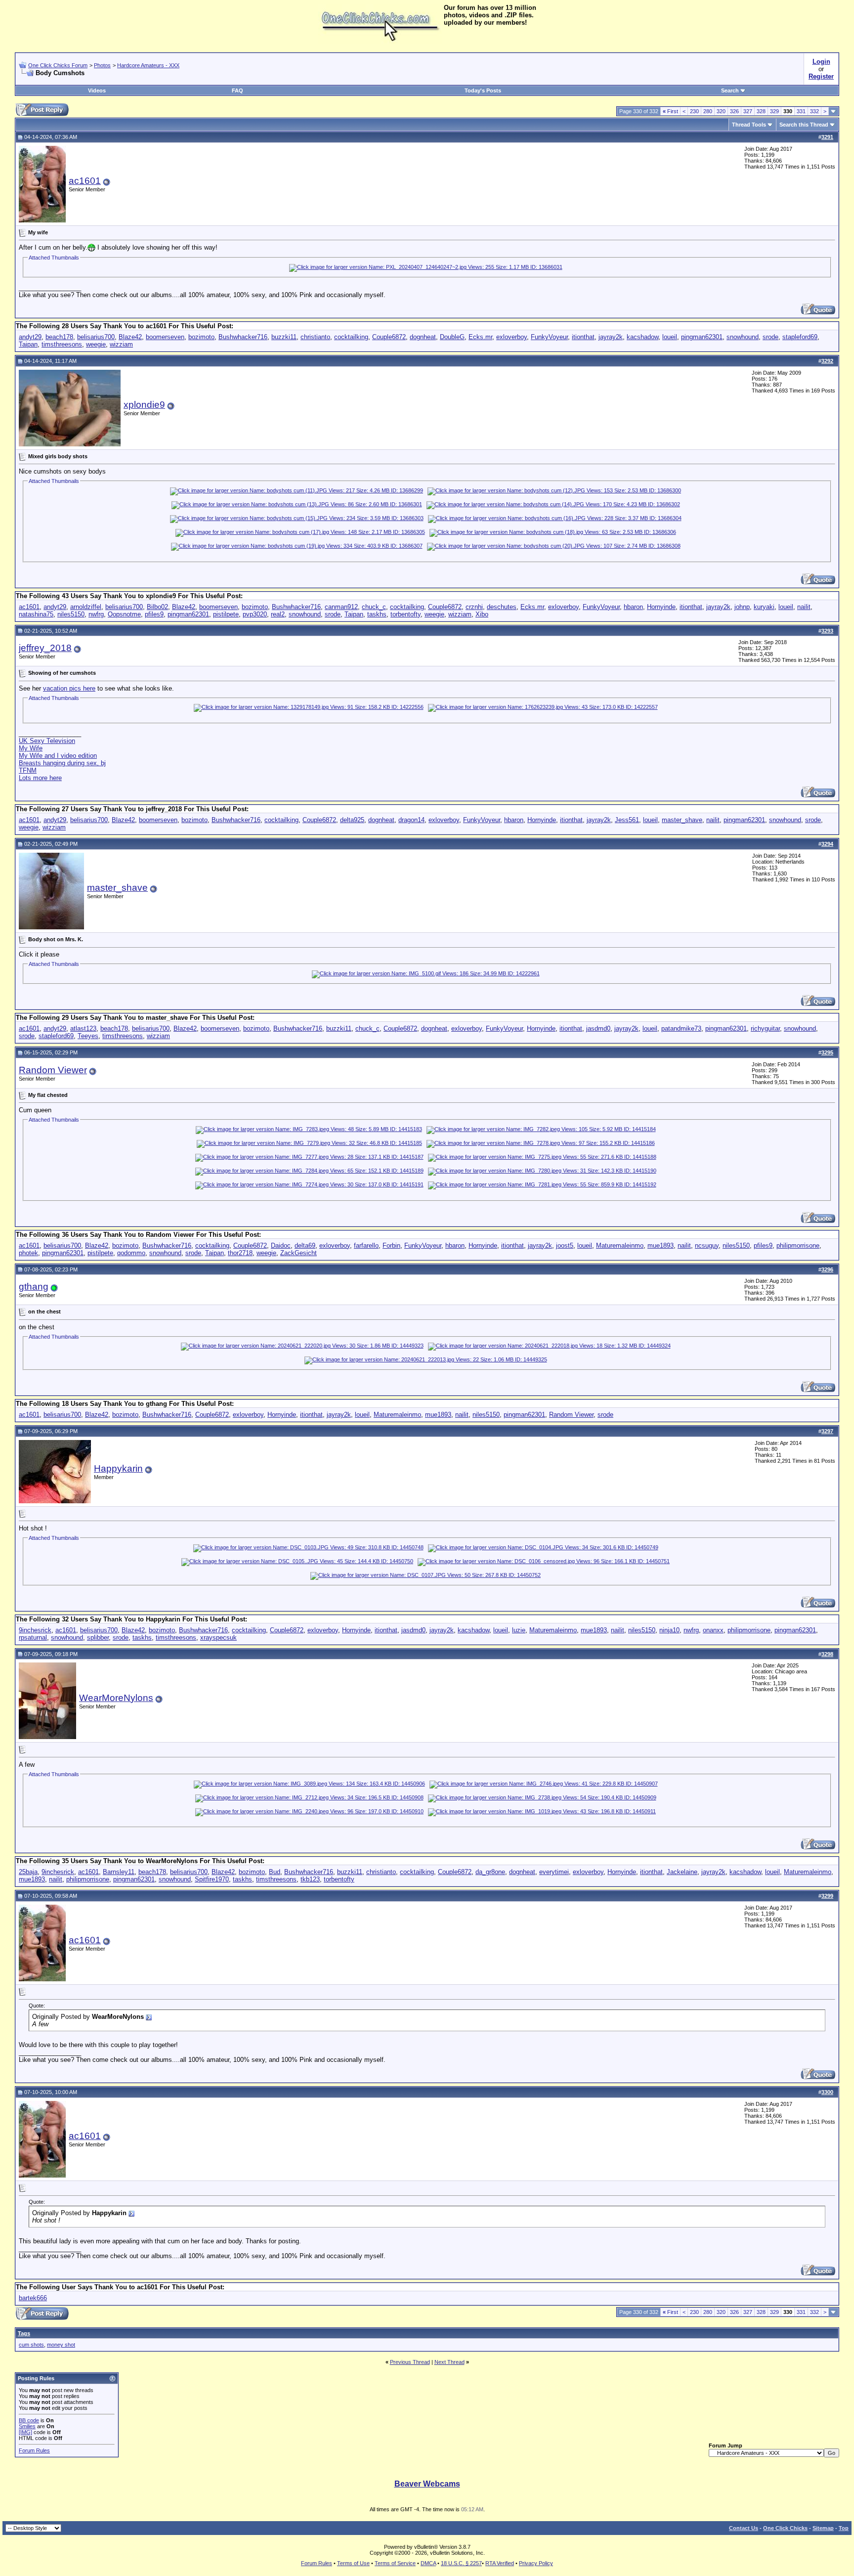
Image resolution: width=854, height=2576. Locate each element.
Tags (24, 2333)
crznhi (474, 607)
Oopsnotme (124, 614)
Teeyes (88, 1036)
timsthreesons (62, 344)
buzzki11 (284, 337)
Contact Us (744, 2528)
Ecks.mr (480, 337)
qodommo (131, 1253)
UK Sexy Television (47, 741)
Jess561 (627, 820)
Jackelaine (682, 1872)
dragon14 (411, 820)
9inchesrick (35, 1630)
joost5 (565, 1245)
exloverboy (512, 337)
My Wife (31, 748)
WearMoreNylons (116, 1698)
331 (801, 111)
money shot (61, 2345)
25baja (28, 1872)
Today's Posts (483, 90)
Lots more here (40, 778)
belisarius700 (96, 337)
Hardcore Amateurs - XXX (148, 65)
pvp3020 (255, 614)
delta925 (352, 820)
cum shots (31, 2345)
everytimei (554, 1872)
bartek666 (33, 2298)
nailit (804, 607)
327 (748, 111)
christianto (315, 337)
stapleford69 (800, 337)
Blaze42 (130, 337)
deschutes (502, 607)
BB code (29, 2420)
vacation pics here (69, 688)
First (670, 111)
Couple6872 (389, 337)
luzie (519, 1630)
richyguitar (765, 1028)
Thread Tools (749, 125)
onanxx (713, 1630)
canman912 (341, 607)
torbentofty (406, 614)
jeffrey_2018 (45, 648)
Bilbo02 (157, 607)
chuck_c (374, 607)
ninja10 (669, 1630)
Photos (102, 65)
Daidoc (281, 1245)
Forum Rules (34, 2450)
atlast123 (83, 1028)
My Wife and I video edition (58, 756)
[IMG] (25, 2432)
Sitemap (823, 2528)
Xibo (482, 614)
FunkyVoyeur (549, 337)
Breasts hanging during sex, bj (62, 763)
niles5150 (71, 614)
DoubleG (452, 337)
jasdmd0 (598, 1028)
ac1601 (85, 181)
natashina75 (36, 614)
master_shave (682, 820)
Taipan (28, 344)
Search (730, 90)
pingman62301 (702, 337)
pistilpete (226, 614)
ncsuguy (707, 1245)
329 (774, 111)
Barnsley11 (119, 1872)
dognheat (423, 337)
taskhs (377, 614)
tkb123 (310, 1879)
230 (694, 111)
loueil (670, 337)
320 (721, 111)
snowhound (743, 337)
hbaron (633, 607)
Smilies (27, 2426)
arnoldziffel (86, 607)
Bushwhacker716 (243, 337)
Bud (275, 1872)
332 (814, 111)
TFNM (28, 770)
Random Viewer (53, 1070)
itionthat (583, 337)
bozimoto (201, 337)
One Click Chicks (785, 2528)
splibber (98, 1637)
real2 (278, 614)
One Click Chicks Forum (58, 65)
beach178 (59, 337)
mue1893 (661, 1245)
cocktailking (351, 337)
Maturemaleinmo (620, 1245)
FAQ (237, 90)
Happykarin (118, 1468)
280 (708, 111)
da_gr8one (490, 1872)
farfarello (366, 1245)
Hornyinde (661, 607)
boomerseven (165, 337)
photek (28, 1253)
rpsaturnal (33, 1637)
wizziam (121, 344)
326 (734, 111)
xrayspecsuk (218, 1637)
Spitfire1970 (212, 1879)
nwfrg (96, 614)
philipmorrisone (798, 1245)
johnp (742, 607)
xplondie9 (144, 405)
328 (761, 111)
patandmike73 (681, 1028)
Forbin (391, 1245)
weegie (96, 344)
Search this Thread (804, 125)
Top (844, 2528)
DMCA (428, 2563)
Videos (97, 90)
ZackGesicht (299, 1253)
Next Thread (449, 2362)
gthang (34, 1287)
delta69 (305, 1245)
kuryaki (764, 607)
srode (770, 337)
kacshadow (642, 337)
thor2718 (240, 1253)
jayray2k (611, 337)
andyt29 (30, 337)
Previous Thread (410, 2362)
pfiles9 (154, 614)
